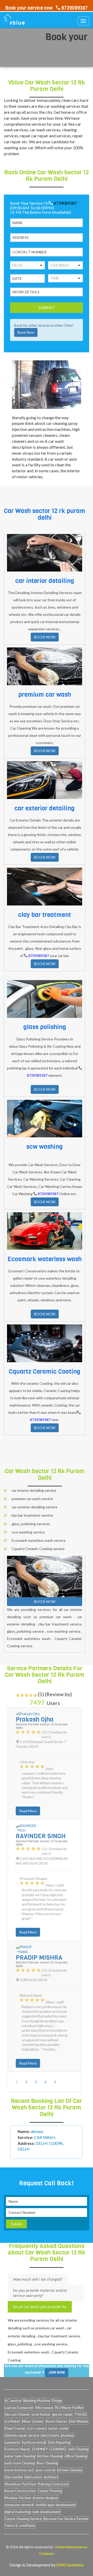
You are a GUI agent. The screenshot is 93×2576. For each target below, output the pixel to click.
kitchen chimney (70, 2470)
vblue (17, 23)
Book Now (26, 333)
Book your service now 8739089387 (47, 8)
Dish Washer (79, 2421)
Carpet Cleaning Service (23, 2519)
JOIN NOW (57, 2372)
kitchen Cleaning (50, 2456)
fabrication (33, 2477)
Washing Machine (37, 2401)
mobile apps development (56, 2505)
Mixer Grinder (33, 2421)
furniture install (34, 2442)
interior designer (46, 2498)
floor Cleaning (47, 2463)
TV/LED (81, 2414)
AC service (13, 2401)
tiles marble (14, 2477)
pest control (45, 2470)
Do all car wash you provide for (40, 2307)
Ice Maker (12, 2421)
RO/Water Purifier (69, 2408)
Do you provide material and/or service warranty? (40, 2293)
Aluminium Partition (20, 2484)
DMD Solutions (70, 2565)
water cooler (59, 2428)
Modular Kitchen (18, 2498)
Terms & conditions (20, 2525)
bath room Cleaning (20, 2463)
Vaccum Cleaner (17, 2414)
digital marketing (18, 2512)
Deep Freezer (15, 2428)
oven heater (41, 2414)
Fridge (57, 2401)
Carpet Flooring (50, 2491)
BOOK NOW (45, 637)
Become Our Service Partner (66, 2519)
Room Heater (56, 2421)
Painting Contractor (53, 2484)
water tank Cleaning (20, 2456)
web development (47, 2512)
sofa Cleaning (78, 2449)
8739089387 (65, 203)
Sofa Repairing (59, 2442)
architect (51, 2477)
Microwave (44, 2408)
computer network (19, 2505)
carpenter (12, 2442)
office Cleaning (76, 2456)
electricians (50, 2435)
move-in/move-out (19, 2470)
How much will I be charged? (38, 2279)
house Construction (20, 2491)
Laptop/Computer (19, 2408)
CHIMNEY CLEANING (49, 2449)
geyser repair (62, 2414)
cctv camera (37, 2428)
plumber (67, 2435)
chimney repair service (22, 2435)
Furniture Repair (17, 2449)
